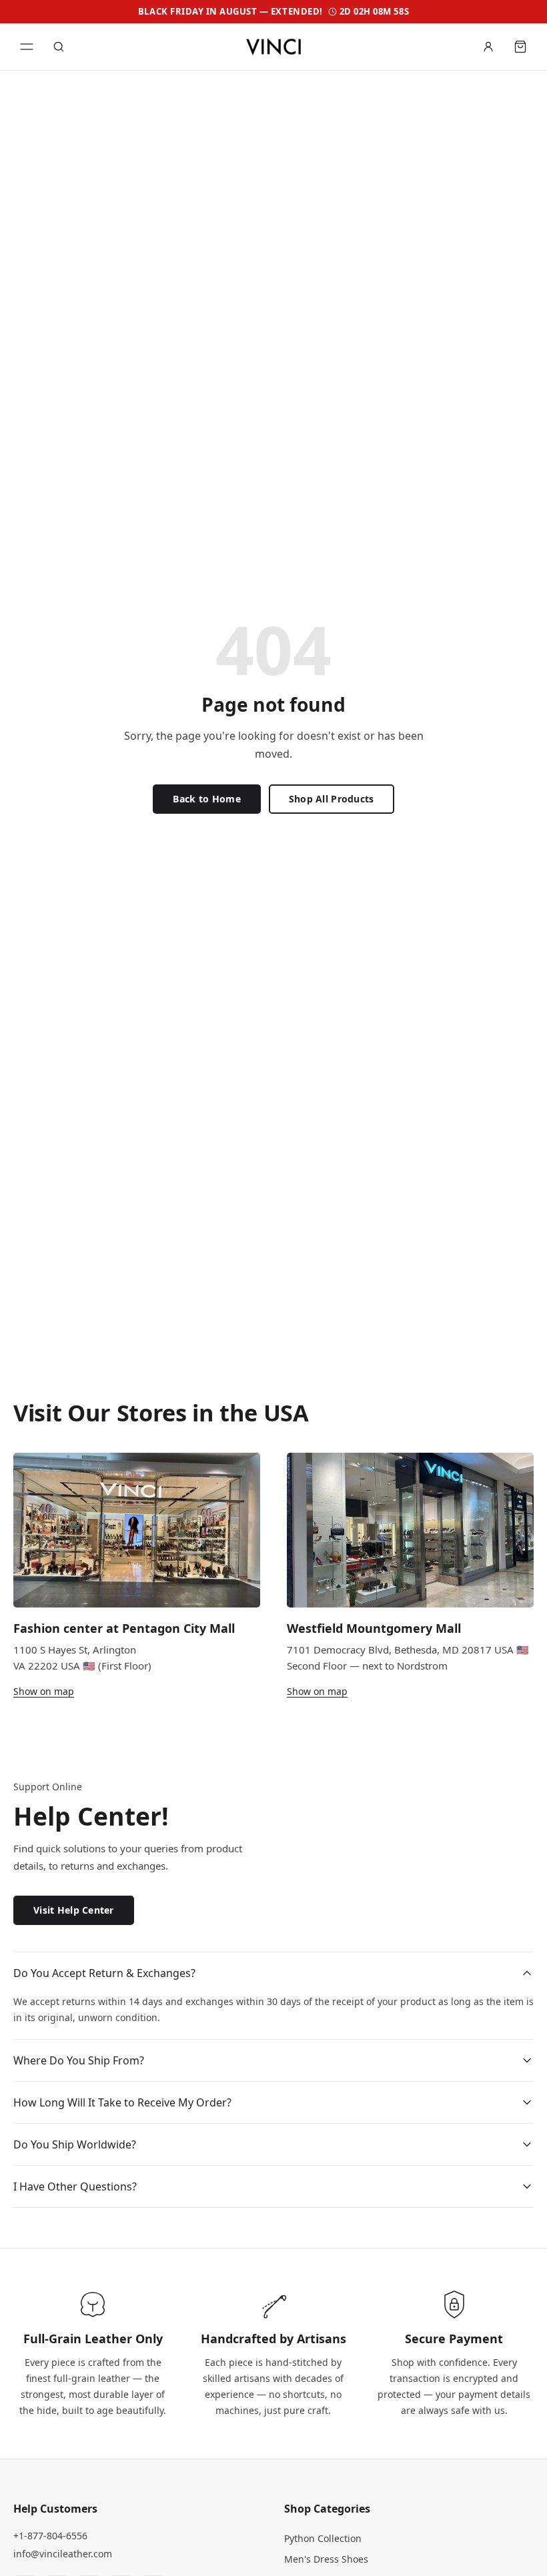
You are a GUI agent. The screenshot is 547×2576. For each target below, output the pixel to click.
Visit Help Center (74, 1910)
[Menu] (27, 47)
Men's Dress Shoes (326, 2559)
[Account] (488, 47)
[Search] (59, 47)
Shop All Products (332, 799)
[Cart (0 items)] (520, 47)
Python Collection (323, 2538)
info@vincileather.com (63, 2554)
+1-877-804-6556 (50, 2536)
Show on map (44, 1691)
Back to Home (206, 799)
